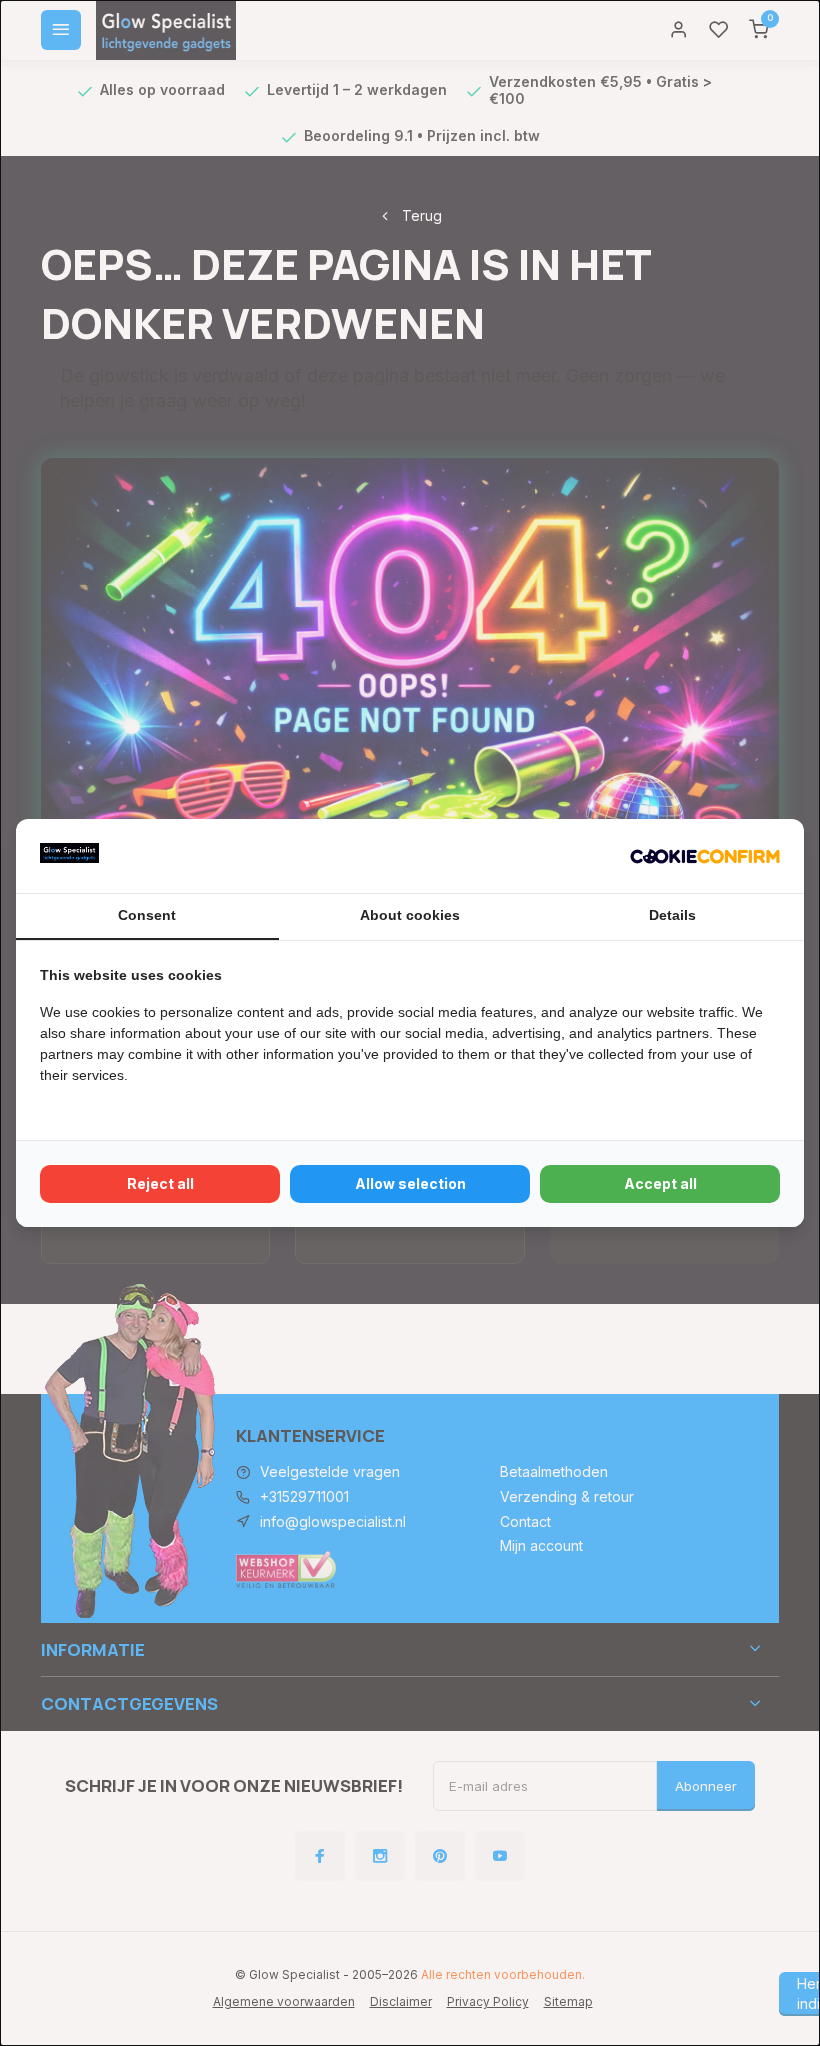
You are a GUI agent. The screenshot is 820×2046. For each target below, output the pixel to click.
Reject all (160, 1183)
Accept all (660, 1183)
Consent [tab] (147, 915)
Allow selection (410, 1183)
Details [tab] (672, 915)
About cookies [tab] (410, 915)
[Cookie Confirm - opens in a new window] (705, 856)
